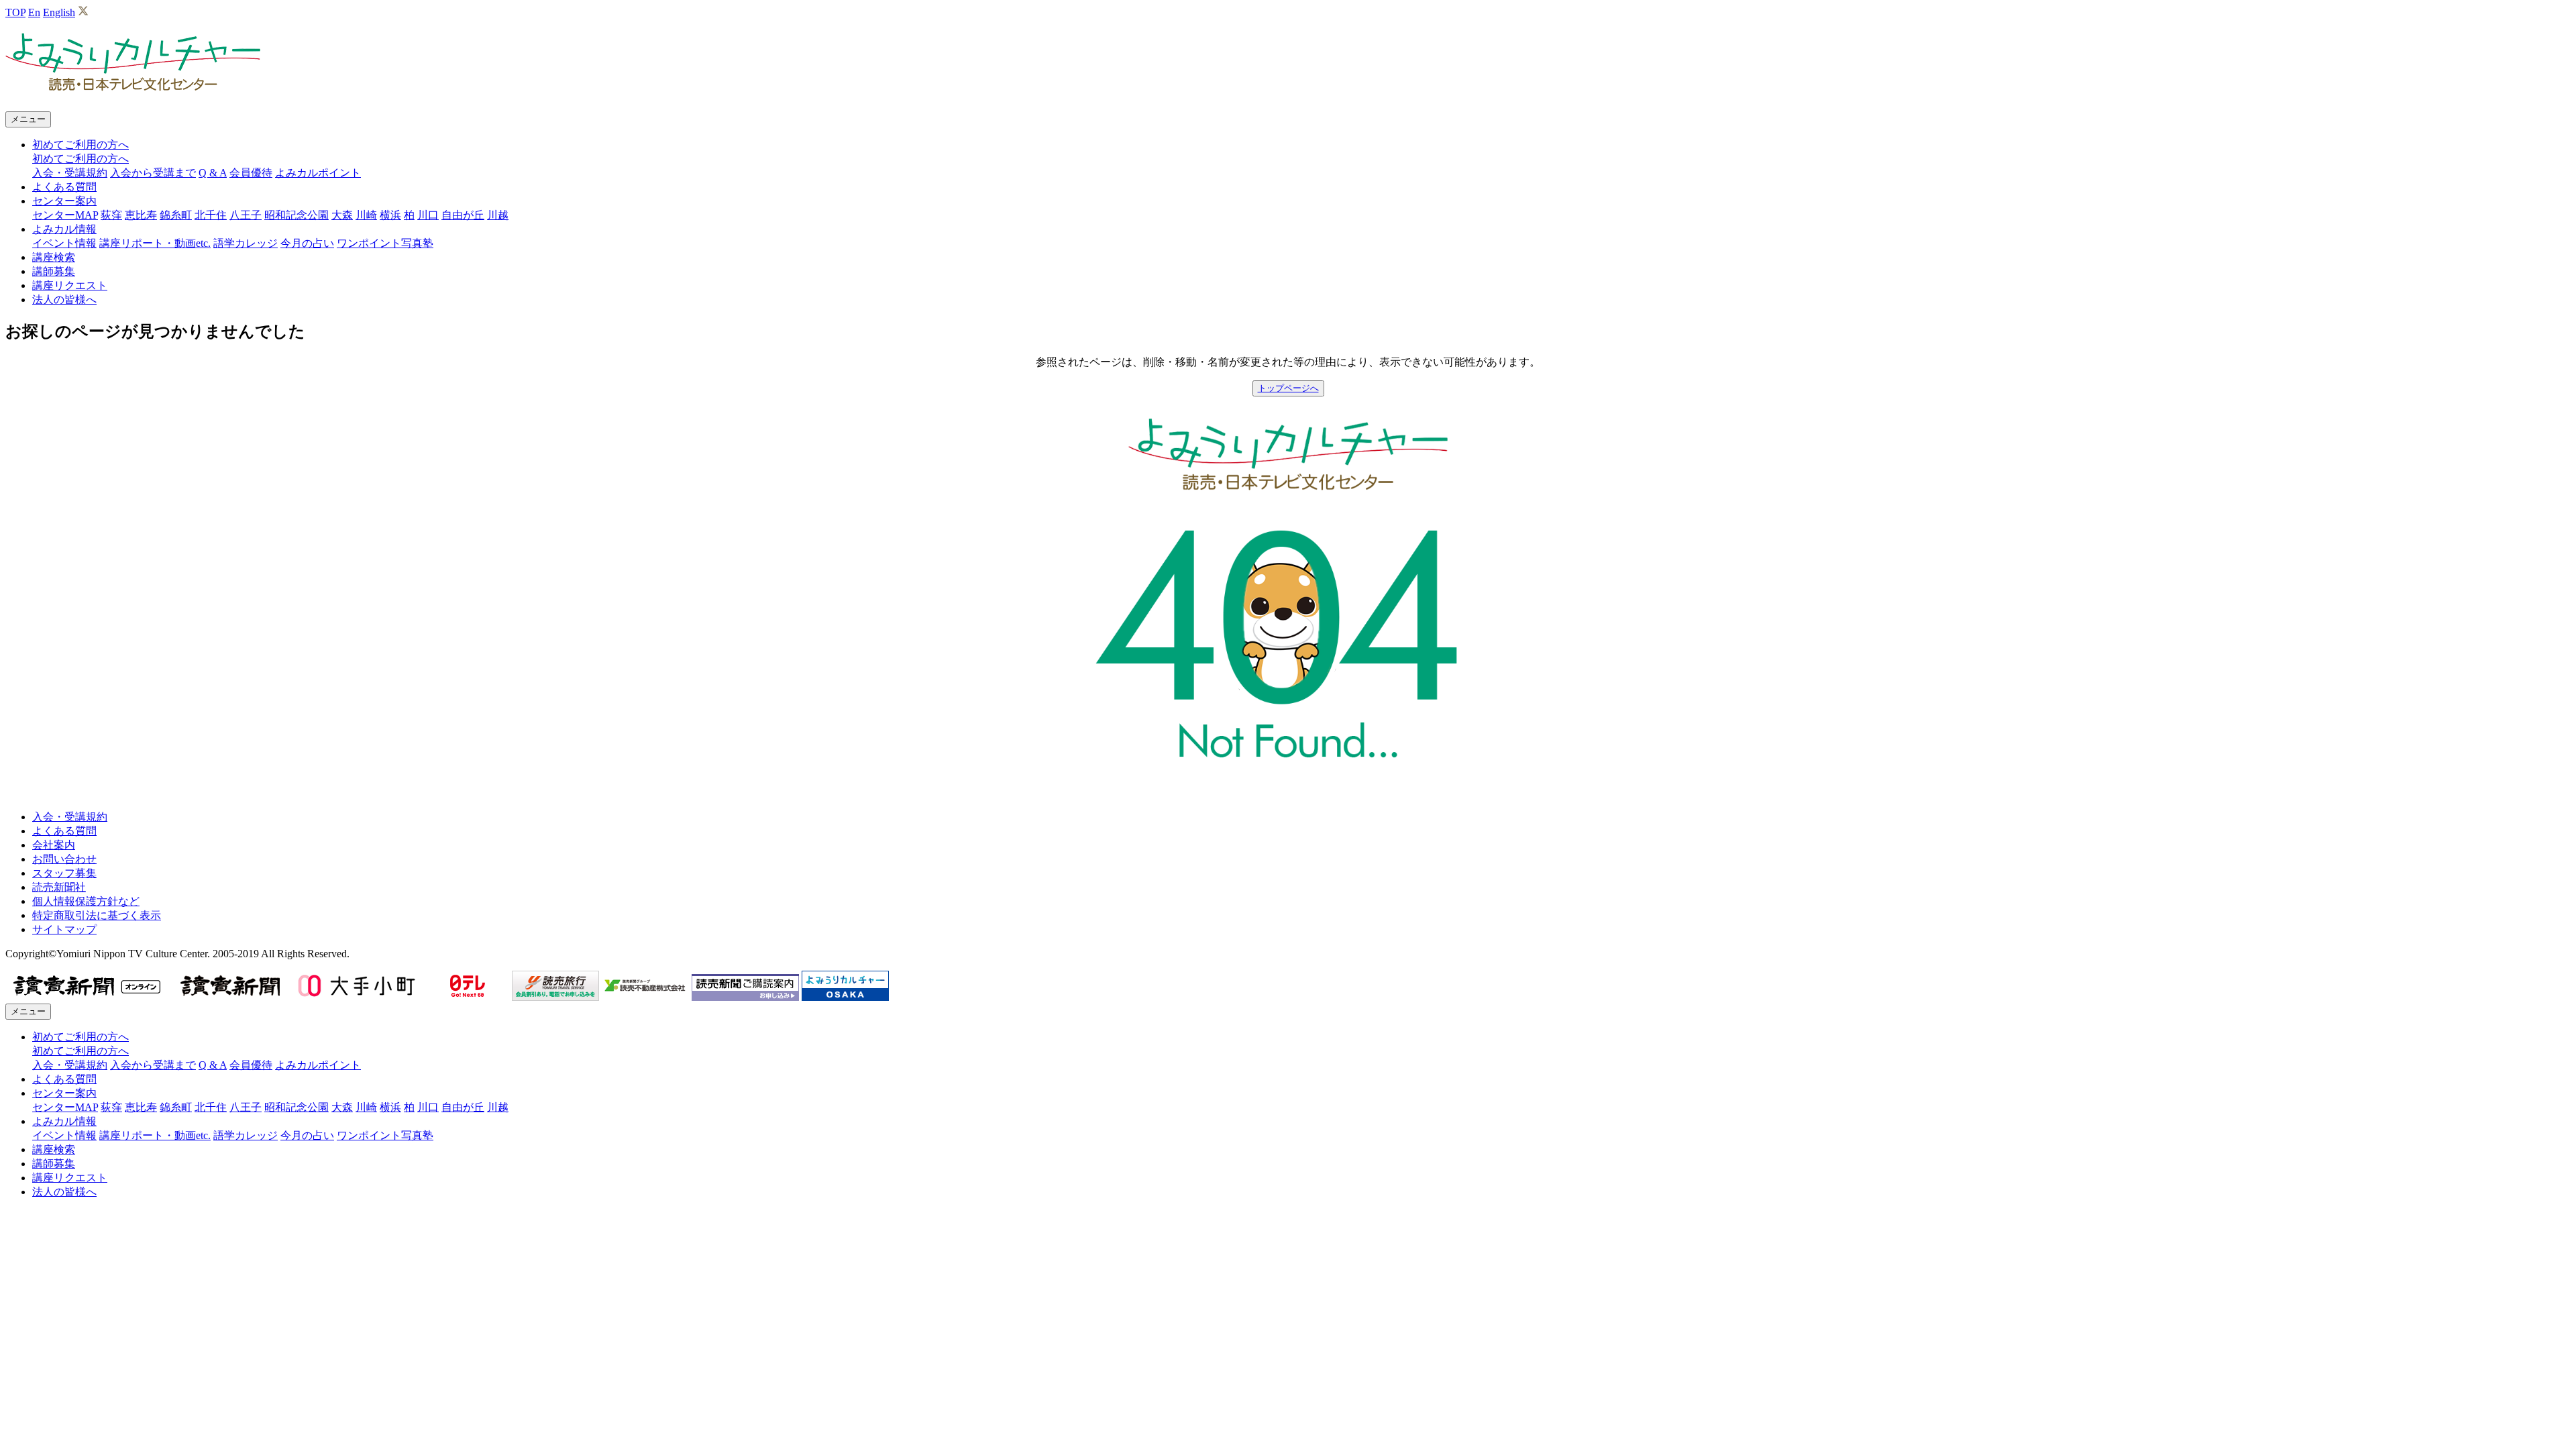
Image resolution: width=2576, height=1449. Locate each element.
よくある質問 (64, 187)
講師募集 (54, 271)
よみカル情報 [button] (64, 229)
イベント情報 (64, 243)
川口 (428, 215)
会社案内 (54, 845)
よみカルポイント (318, 173)
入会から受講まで (153, 173)
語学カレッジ (246, 243)
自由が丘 (463, 215)
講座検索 (54, 257)
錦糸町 (176, 215)
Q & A (213, 173)
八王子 (246, 215)
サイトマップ (64, 929)
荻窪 (111, 215)
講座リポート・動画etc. (155, 243)
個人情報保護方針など (86, 901)
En (34, 12)
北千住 (211, 215)
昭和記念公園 (297, 215)
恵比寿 (141, 215)
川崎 (366, 215)
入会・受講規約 (70, 173)
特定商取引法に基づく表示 (97, 915)
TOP (15, 12)
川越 (498, 215)
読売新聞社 (59, 887)
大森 (342, 215)
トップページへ (1288, 388)
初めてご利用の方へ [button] (80, 145)
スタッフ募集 (64, 873)
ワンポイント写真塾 (385, 243)
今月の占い (307, 243)
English (59, 12)
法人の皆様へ (64, 300)
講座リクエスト (70, 285)
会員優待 (251, 173)
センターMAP (65, 215)
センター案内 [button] (64, 201)
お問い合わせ (64, 859)
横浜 (390, 215)
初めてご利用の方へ (80, 159)
